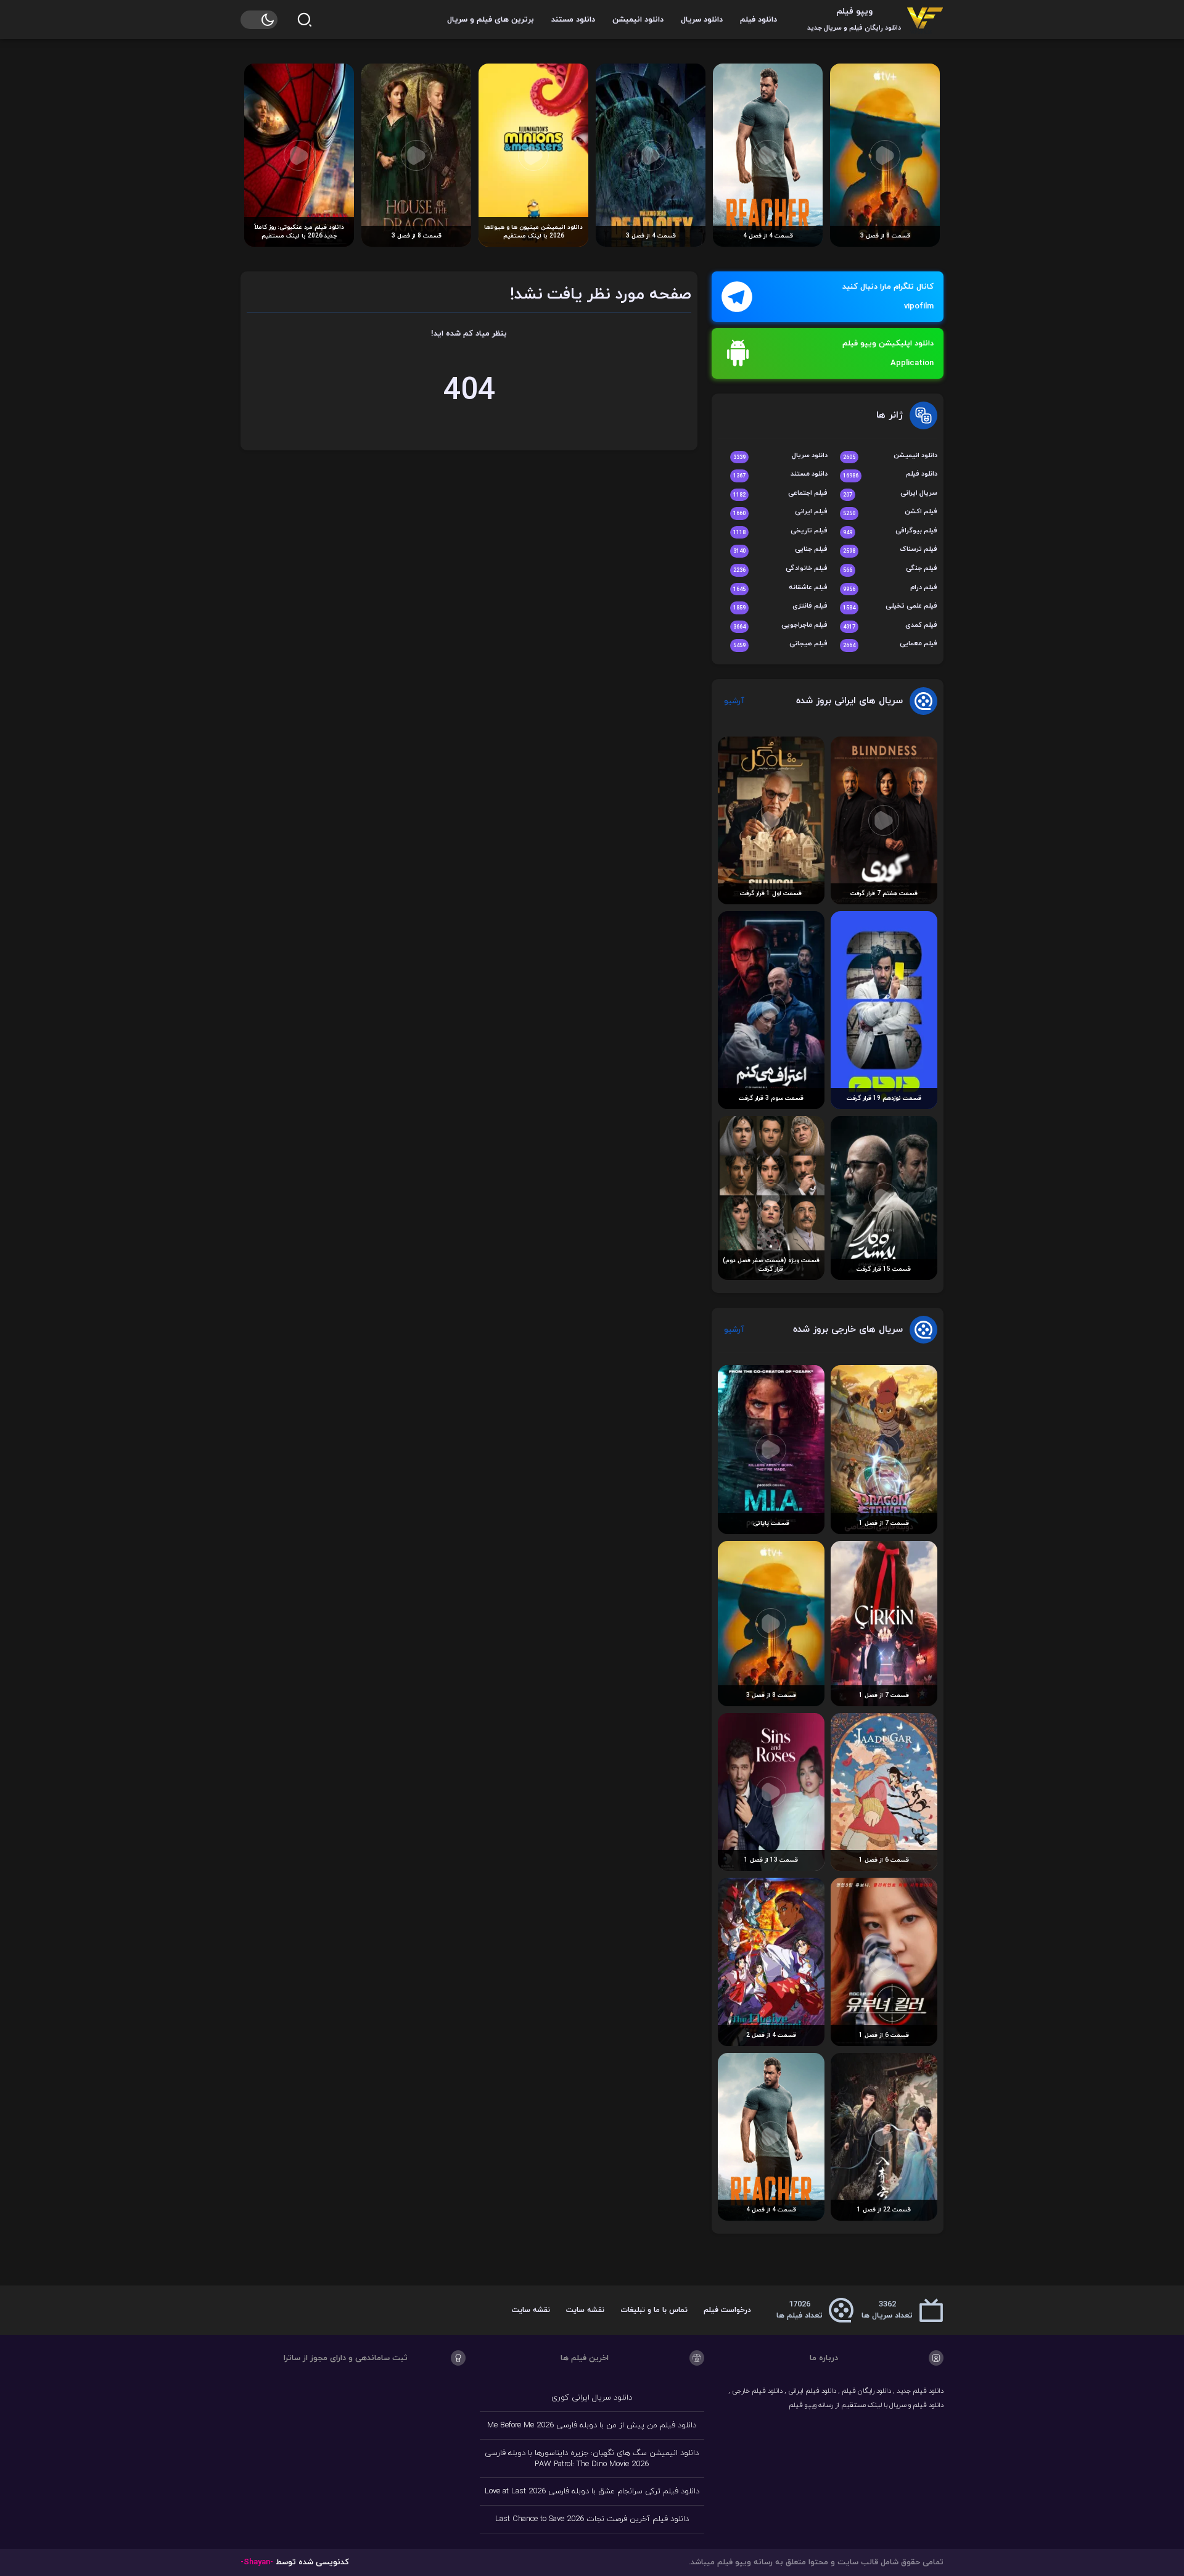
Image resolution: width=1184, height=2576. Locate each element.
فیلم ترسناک (890, 550)
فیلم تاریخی (780, 531)
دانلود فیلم (758, 20)
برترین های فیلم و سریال (491, 20)
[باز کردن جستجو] (305, 20)
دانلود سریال (702, 20)
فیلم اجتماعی (780, 494)
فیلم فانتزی (780, 607)
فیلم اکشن (890, 512)
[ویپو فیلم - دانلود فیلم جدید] (925, 19)
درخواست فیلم (727, 2310)
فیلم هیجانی (780, 644)
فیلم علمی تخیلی (890, 607)
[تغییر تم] (259, 20)
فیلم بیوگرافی (890, 531)
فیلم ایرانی (780, 512)
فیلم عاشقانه (780, 588)
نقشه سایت (585, 2310)
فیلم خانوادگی (780, 569)
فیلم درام (890, 588)
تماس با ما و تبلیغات (654, 2310)
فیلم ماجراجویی (780, 626)
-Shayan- (257, 2562)
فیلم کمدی (890, 626)
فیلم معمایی (890, 644)
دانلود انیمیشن (638, 20)
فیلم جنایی (780, 550)
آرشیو (734, 701)
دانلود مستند (573, 20)
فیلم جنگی (890, 569)
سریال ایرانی (890, 494)
